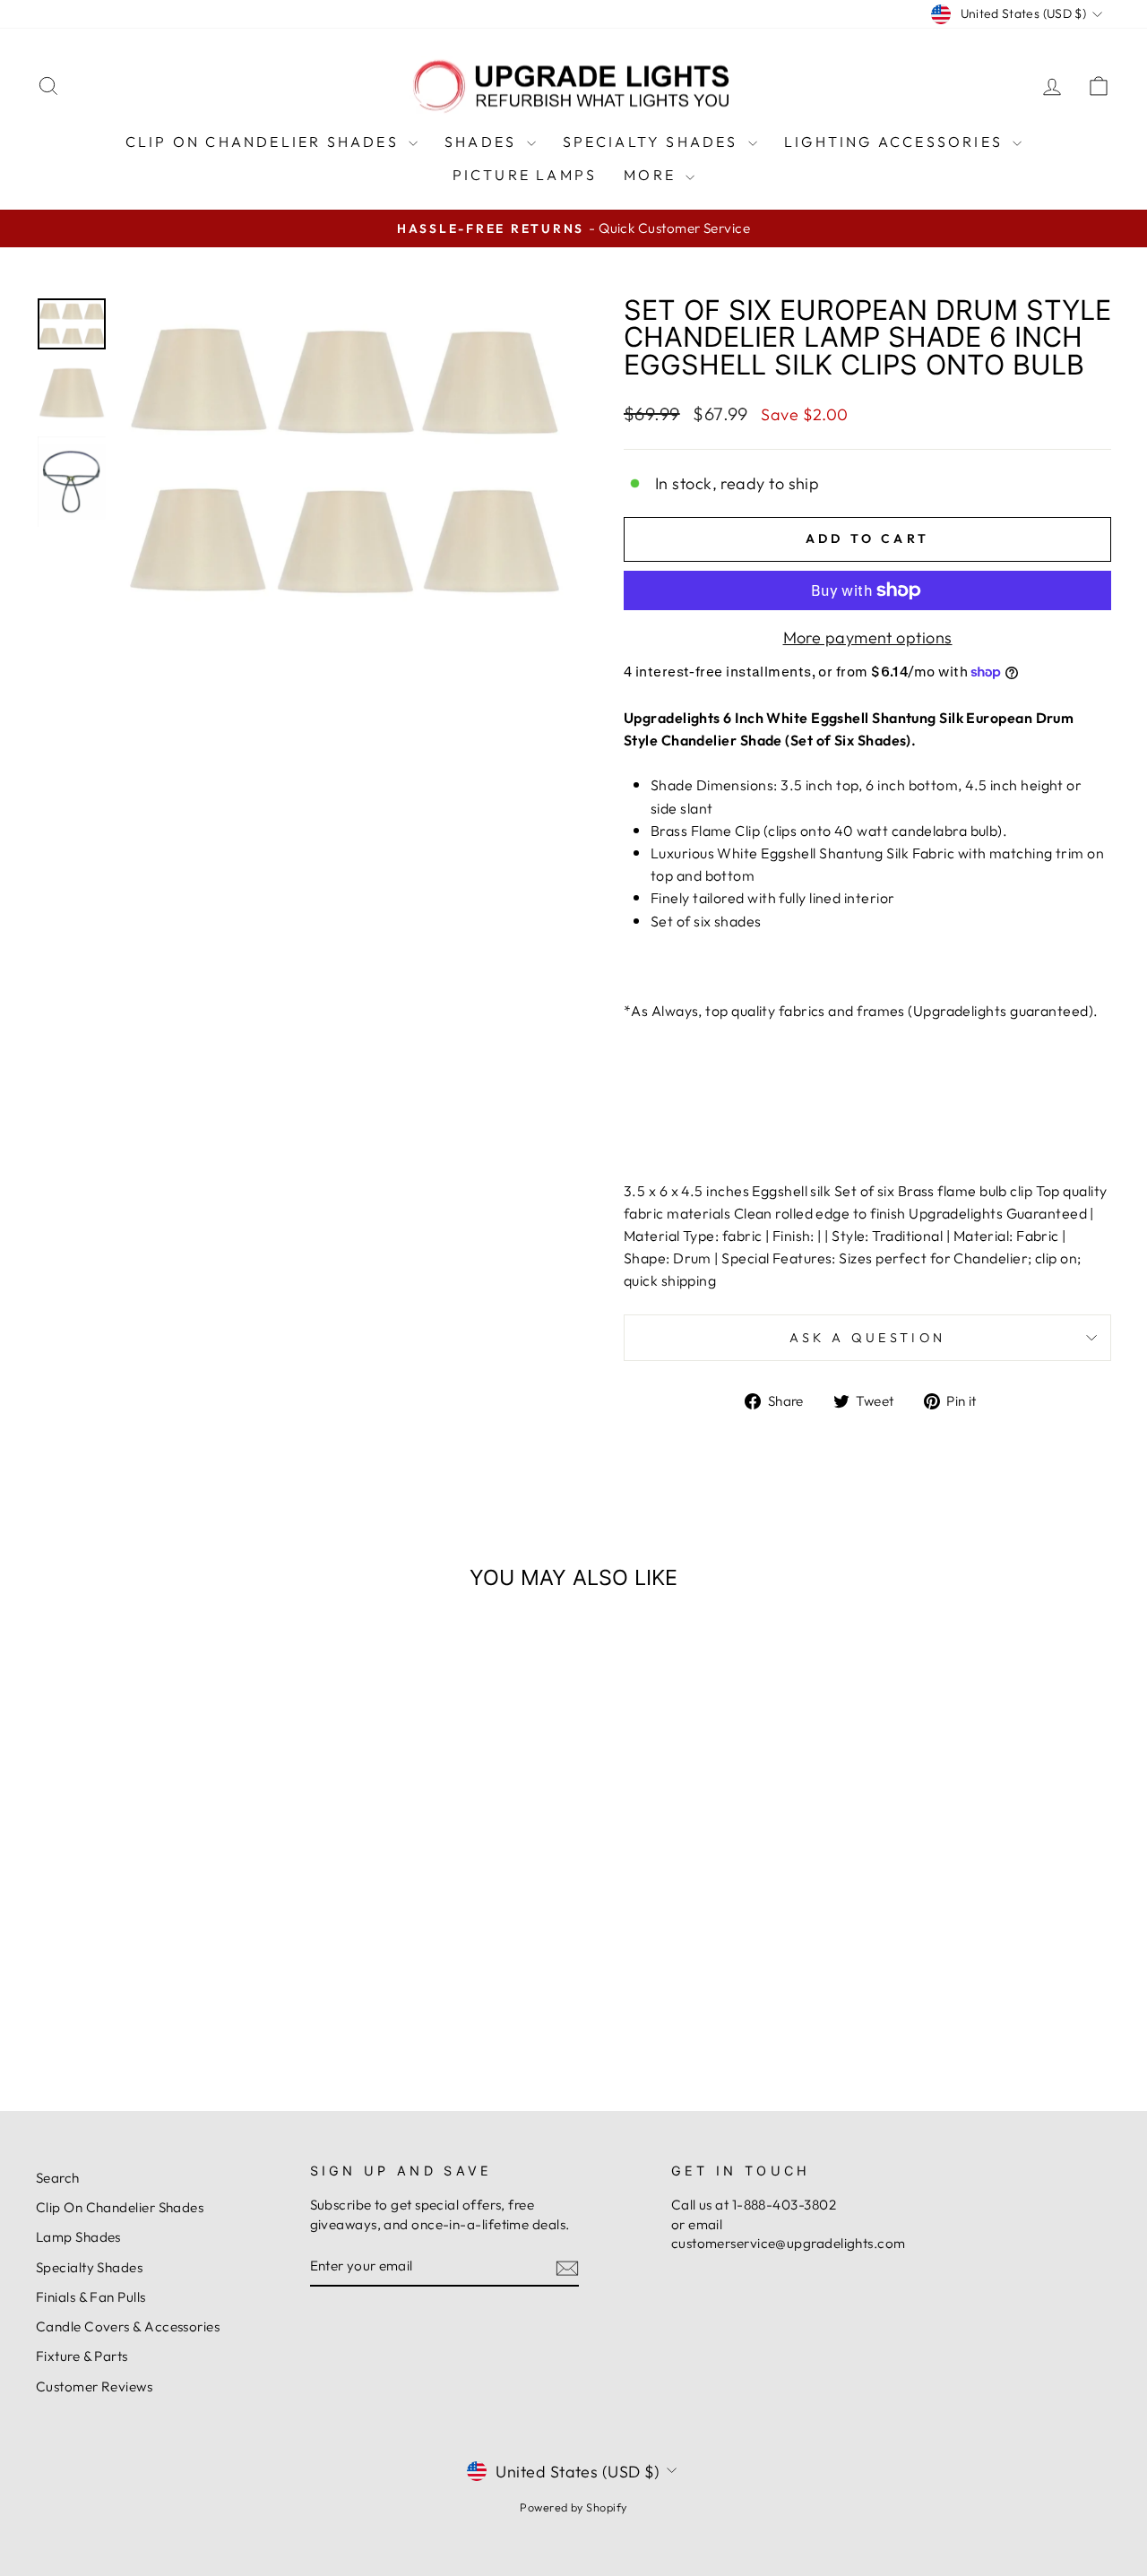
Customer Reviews (94, 2386)
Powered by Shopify (573, 2507)
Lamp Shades (78, 2237)
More (652, 175)
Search (58, 2178)
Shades (483, 142)
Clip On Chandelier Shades (265, 142)
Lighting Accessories (896, 142)
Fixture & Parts (82, 2356)
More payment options (868, 638)
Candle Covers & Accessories (128, 2326)
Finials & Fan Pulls (91, 2297)
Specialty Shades (653, 142)
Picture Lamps (525, 175)
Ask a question (867, 1338)
